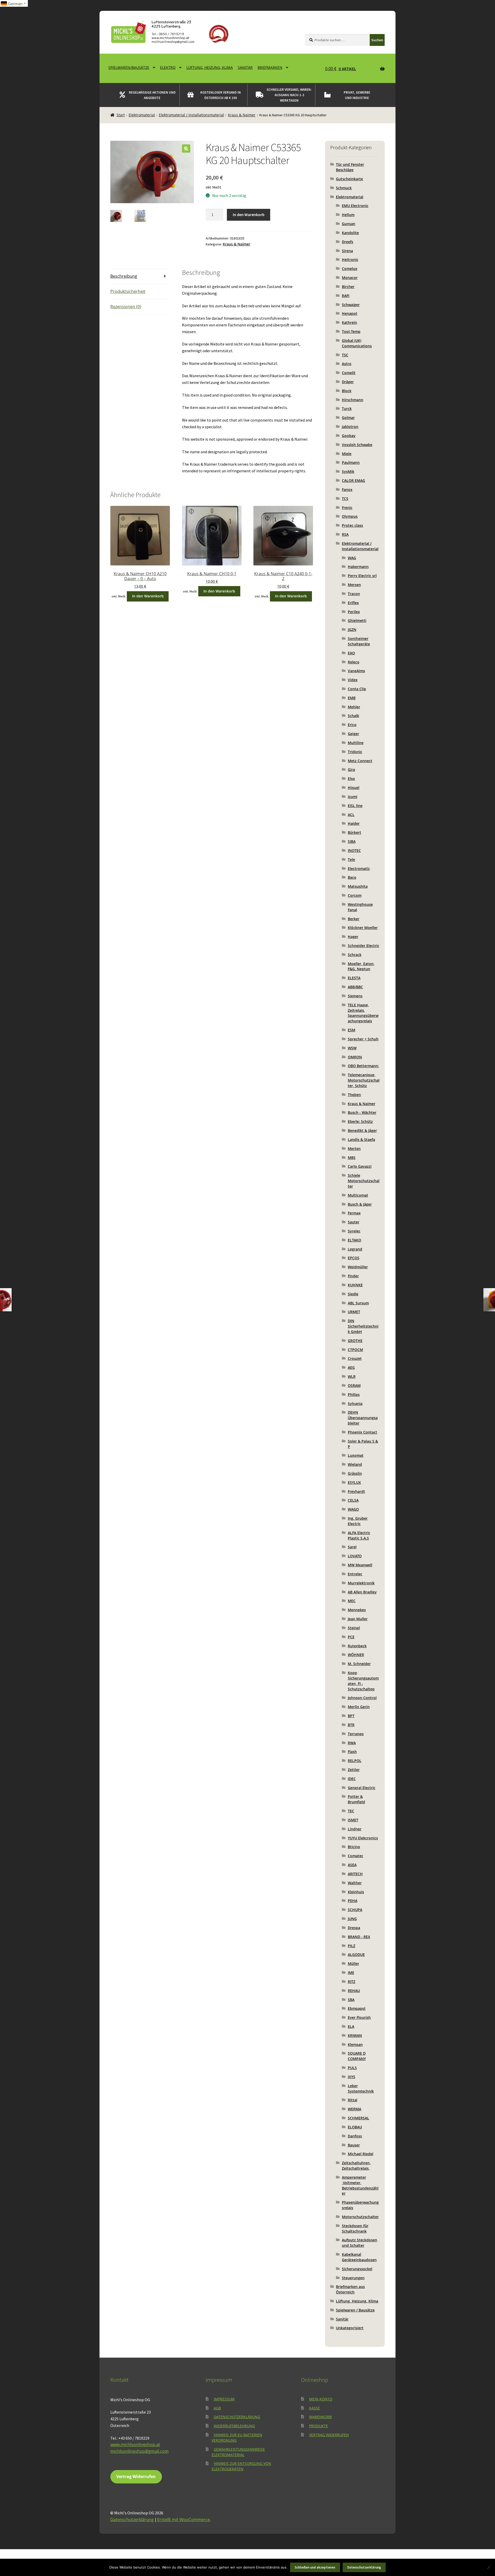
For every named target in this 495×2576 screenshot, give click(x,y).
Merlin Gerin (359, 1707)
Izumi (353, 797)
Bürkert (354, 832)
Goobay (349, 436)
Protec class (352, 525)
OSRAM (354, 1385)
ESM (352, 1030)
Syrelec (354, 1231)
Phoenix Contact (362, 1432)
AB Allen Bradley (362, 1592)
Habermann (358, 567)
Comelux (350, 269)
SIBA (352, 841)
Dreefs (348, 242)
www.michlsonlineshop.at (135, 2445)
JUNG (352, 1919)
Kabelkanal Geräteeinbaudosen (359, 2257)
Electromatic (359, 869)
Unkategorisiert (350, 2328)
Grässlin (355, 1473)
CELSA (353, 1500)
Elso (351, 779)
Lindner (355, 1829)
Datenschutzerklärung (237, 2417)
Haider (354, 823)
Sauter (354, 1222)
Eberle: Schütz (360, 1121)
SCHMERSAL (358, 2118)
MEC (352, 1601)
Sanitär (245, 67)
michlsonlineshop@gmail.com (139, 2451)
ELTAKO (354, 1240)
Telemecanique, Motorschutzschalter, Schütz (364, 1080)
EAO (351, 653)
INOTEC (354, 850)
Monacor (350, 278)
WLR (352, 1376)
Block (347, 391)
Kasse (315, 2408)
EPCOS (354, 1258)
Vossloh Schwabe (357, 445)
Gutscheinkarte (349, 179)
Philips (354, 1394)
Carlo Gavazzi (360, 1166)
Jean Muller (358, 1619)
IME (351, 1973)
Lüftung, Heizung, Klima (210, 67)
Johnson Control (362, 1698)
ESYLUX (354, 1482)
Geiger (353, 734)
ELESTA (354, 978)
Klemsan (355, 2044)
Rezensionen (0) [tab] (126, 307)
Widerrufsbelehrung (234, 2426)
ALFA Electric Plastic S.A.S (359, 1535)
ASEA (352, 1865)
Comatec (356, 1856)
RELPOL (355, 1761)
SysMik (348, 471)
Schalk (353, 716)
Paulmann (351, 462)
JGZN (352, 629)
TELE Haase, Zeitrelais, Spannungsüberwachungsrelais (363, 1013)
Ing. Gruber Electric (358, 1521)
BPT (351, 1716)
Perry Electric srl (362, 576)
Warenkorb (320, 2417)
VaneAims (356, 671)
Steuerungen (353, 2278)
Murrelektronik (361, 1583)
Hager (353, 937)
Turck (347, 409)
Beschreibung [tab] (124, 276)
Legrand (355, 1249)
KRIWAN (355, 2035)
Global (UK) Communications (357, 343)
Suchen (377, 40)
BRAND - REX (359, 1937)
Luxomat (356, 1455)
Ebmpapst (357, 2008)
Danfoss (355, 2136)
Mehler (354, 707)
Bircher (348, 287)
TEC (351, 1811)
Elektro (168, 67)
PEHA (353, 1901)
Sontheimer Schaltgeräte (359, 641)
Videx (353, 680)
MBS (352, 1158)
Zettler (354, 1770)
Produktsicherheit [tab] (128, 291)
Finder (353, 1276)
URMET (354, 1312)
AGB (217, 2408)
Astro (347, 364)
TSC (345, 355)
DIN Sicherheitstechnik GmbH (363, 1326)
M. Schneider (359, 1664)
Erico (352, 725)
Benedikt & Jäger (362, 1130)
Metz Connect (360, 761)
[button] (186, 149)
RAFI (346, 296)
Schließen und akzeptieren (315, 2567)
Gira (351, 769)
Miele (347, 454)
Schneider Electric (364, 946)
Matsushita (358, 886)
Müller (353, 1964)
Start (121, 115)
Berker (354, 919)
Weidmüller (358, 1267)
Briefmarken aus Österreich (350, 2289)
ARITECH (355, 1874)
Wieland (355, 1464)
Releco (354, 662)
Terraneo (356, 1734)
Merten (354, 1149)
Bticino (354, 1847)
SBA (351, 2000)
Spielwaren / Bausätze (355, 2310)
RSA (345, 534)
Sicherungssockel (357, 2269)
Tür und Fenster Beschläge (350, 167)
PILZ (352, 1946)
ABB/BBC (355, 987)
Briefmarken (270, 67)
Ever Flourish (359, 2017)
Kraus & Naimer (242, 115)
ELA (351, 2026)
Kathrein (349, 322)
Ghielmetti (357, 620)
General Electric (362, 1788)
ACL (351, 815)
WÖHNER (356, 1655)
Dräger (348, 382)
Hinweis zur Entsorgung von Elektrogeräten (241, 2466)
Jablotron (350, 427)
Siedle (353, 1294)
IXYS (352, 2077)
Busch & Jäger (360, 1204)
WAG (352, 558)
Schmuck (344, 188)
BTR (351, 1725)
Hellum (348, 215)
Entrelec (355, 1574)
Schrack (355, 955)
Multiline (356, 743)
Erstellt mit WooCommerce (184, 2520)
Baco (352, 877)
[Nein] (489, 2567)
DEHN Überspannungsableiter (363, 1418)
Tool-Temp (351, 331)
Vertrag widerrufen (329, 2435)
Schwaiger (351, 305)
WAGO (353, 1509)
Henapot (350, 313)
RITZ (352, 1982)
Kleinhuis (356, 1892)
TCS (345, 499)
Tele (351, 859)
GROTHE (355, 1341)
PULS (352, 2068)
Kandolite (350, 233)
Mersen (354, 585)
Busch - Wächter (362, 1112)
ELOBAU (355, 2127)
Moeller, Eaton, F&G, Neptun (361, 966)
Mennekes (357, 1610)
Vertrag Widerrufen (136, 2476)
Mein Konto (321, 2399)
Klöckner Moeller (363, 928)
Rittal (353, 2100)
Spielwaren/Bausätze (129, 67)
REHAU (354, 1991)
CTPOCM (355, 1350)
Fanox (347, 489)
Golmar (348, 418)
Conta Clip (357, 689)
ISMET (353, 1820)
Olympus (350, 516)
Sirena (347, 251)
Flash (352, 1752)
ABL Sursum (358, 1303)
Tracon (354, 594)
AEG (351, 1367)
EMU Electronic (355, 206)
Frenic (347, 508)
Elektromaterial (142, 115)
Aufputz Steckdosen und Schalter (360, 2243)
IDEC (352, 1779)
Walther (355, 1883)
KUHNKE (355, 1285)
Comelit (349, 373)
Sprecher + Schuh (363, 1039)
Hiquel (354, 788)
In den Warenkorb (249, 215)
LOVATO (355, 1556)
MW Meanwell (360, 1565)
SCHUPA (355, 1910)
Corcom (355, 895)
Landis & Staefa (361, 1139)
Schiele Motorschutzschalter (364, 1181)
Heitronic (350, 260)
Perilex (354, 612)
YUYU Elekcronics (363, 1838)
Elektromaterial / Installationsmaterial (191, 115)
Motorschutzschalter (360, 2217)
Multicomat (358, 1195)
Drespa (354, 1928)
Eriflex (353, 603)
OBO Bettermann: (363, 1066)
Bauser (354, 2145)
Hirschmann (353, 400)
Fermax (354, 1213)
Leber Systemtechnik (361, 2088)
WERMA (354, 2109)
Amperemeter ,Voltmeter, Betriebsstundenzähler (360, 2185)
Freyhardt (356, 1491)
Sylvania (355, 1404)
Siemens (355, 996)
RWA (352, 1743)
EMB (352, 698)
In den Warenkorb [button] (148, 596)
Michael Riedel (361, 2154)
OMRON (355, 1057)
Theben (354, 1095)
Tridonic (355, 752)
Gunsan (349, 224)
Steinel (354, 1628)
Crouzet (355, 1358)
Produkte (319, 2426)
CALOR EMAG (353, 480)
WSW (352, 1048)
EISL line (355, 806)
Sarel (352, 1547)
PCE (351, 1637)
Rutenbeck (357, 1646)
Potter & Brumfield (356, 1799)
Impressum (224, 2399)
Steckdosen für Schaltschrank (355, 2228)
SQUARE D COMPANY (357, 2056)
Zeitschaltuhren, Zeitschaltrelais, (356, 2166)
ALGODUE (356, 1954)
